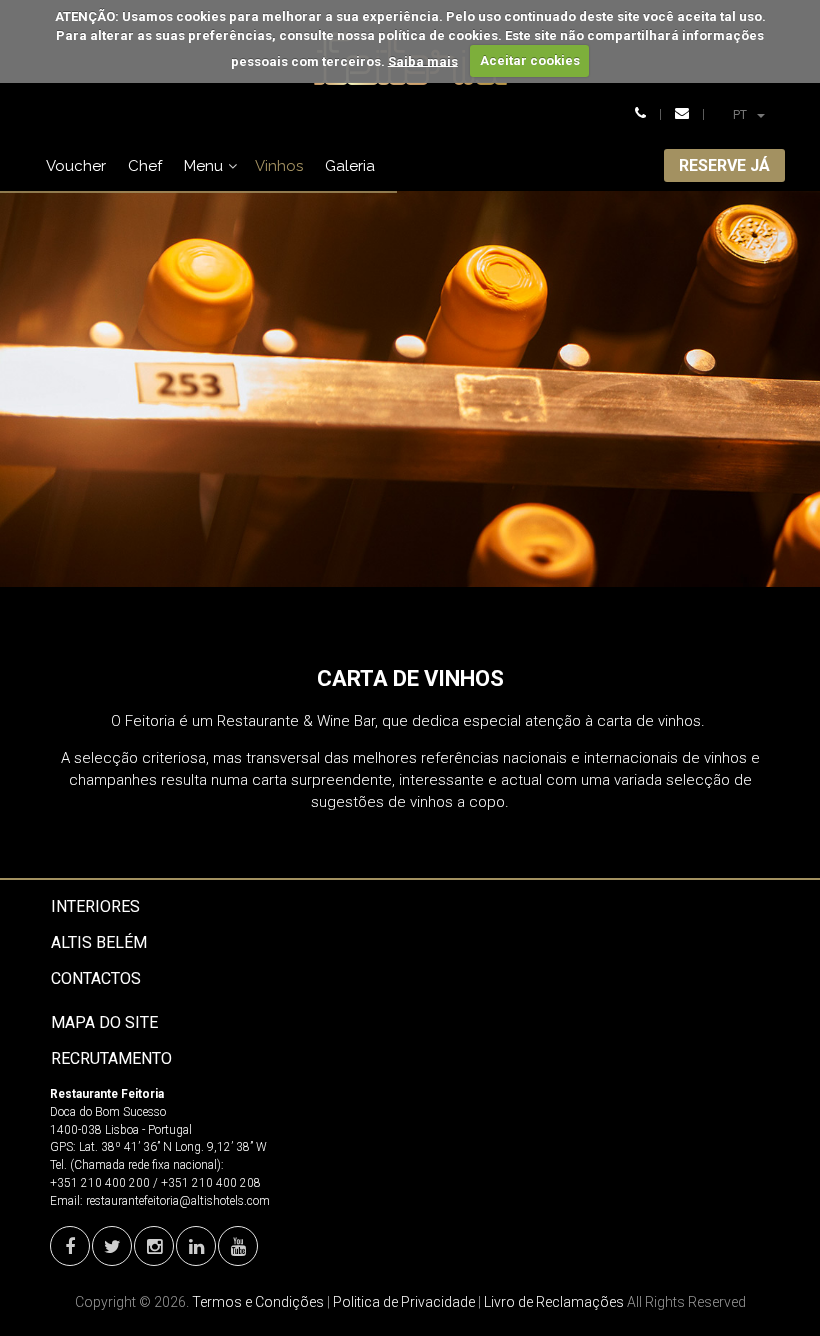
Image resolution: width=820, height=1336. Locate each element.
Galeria (350, 166)
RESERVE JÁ (724, 165)
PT (756, 114)
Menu (203, 166)
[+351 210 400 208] (640, 114)
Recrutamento (111, 1058)
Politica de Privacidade (404, 1302)
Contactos (96, 978)
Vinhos (279, 166)
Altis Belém (99, 942)
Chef (145, 166)
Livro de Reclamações (554, 1302)
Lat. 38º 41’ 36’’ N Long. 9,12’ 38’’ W (173, 1147)
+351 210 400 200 (100, 1183)
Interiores (95, 906)
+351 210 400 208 (211, 1183)
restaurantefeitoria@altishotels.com (178, 1201)
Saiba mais (423, 60)
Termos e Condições (258, 1302)
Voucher (76, 166)
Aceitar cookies (530, 60)
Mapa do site (104, 1022)
